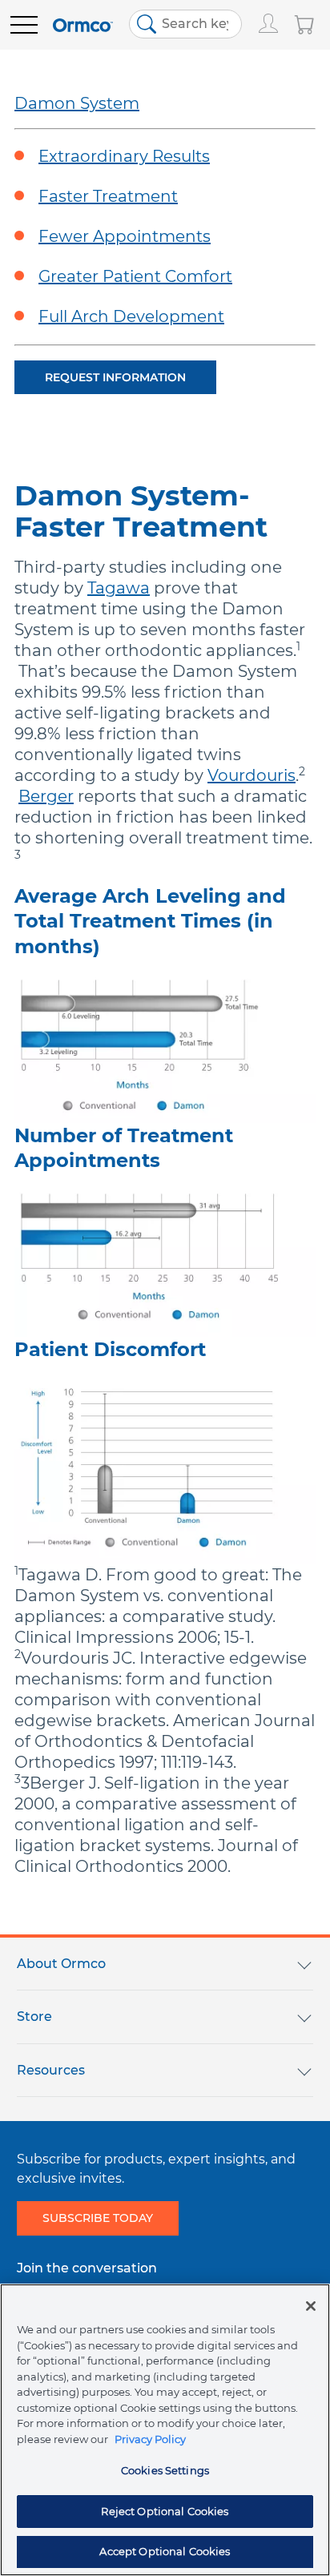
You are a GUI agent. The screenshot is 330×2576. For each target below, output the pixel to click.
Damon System (77, 103)
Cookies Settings (165, 2470)
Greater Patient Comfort (135, 276)
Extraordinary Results (124, 156)
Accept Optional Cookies (165, 2551)
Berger (46, 796)
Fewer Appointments (125, 236)
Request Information (115, 377)
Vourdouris (252, 775)
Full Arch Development (131, 316)
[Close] (311, 2306)
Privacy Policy (150, 2439)
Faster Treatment (108, 196)
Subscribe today (98, 2218)
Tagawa (119, 588)
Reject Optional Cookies (165, 2511)
